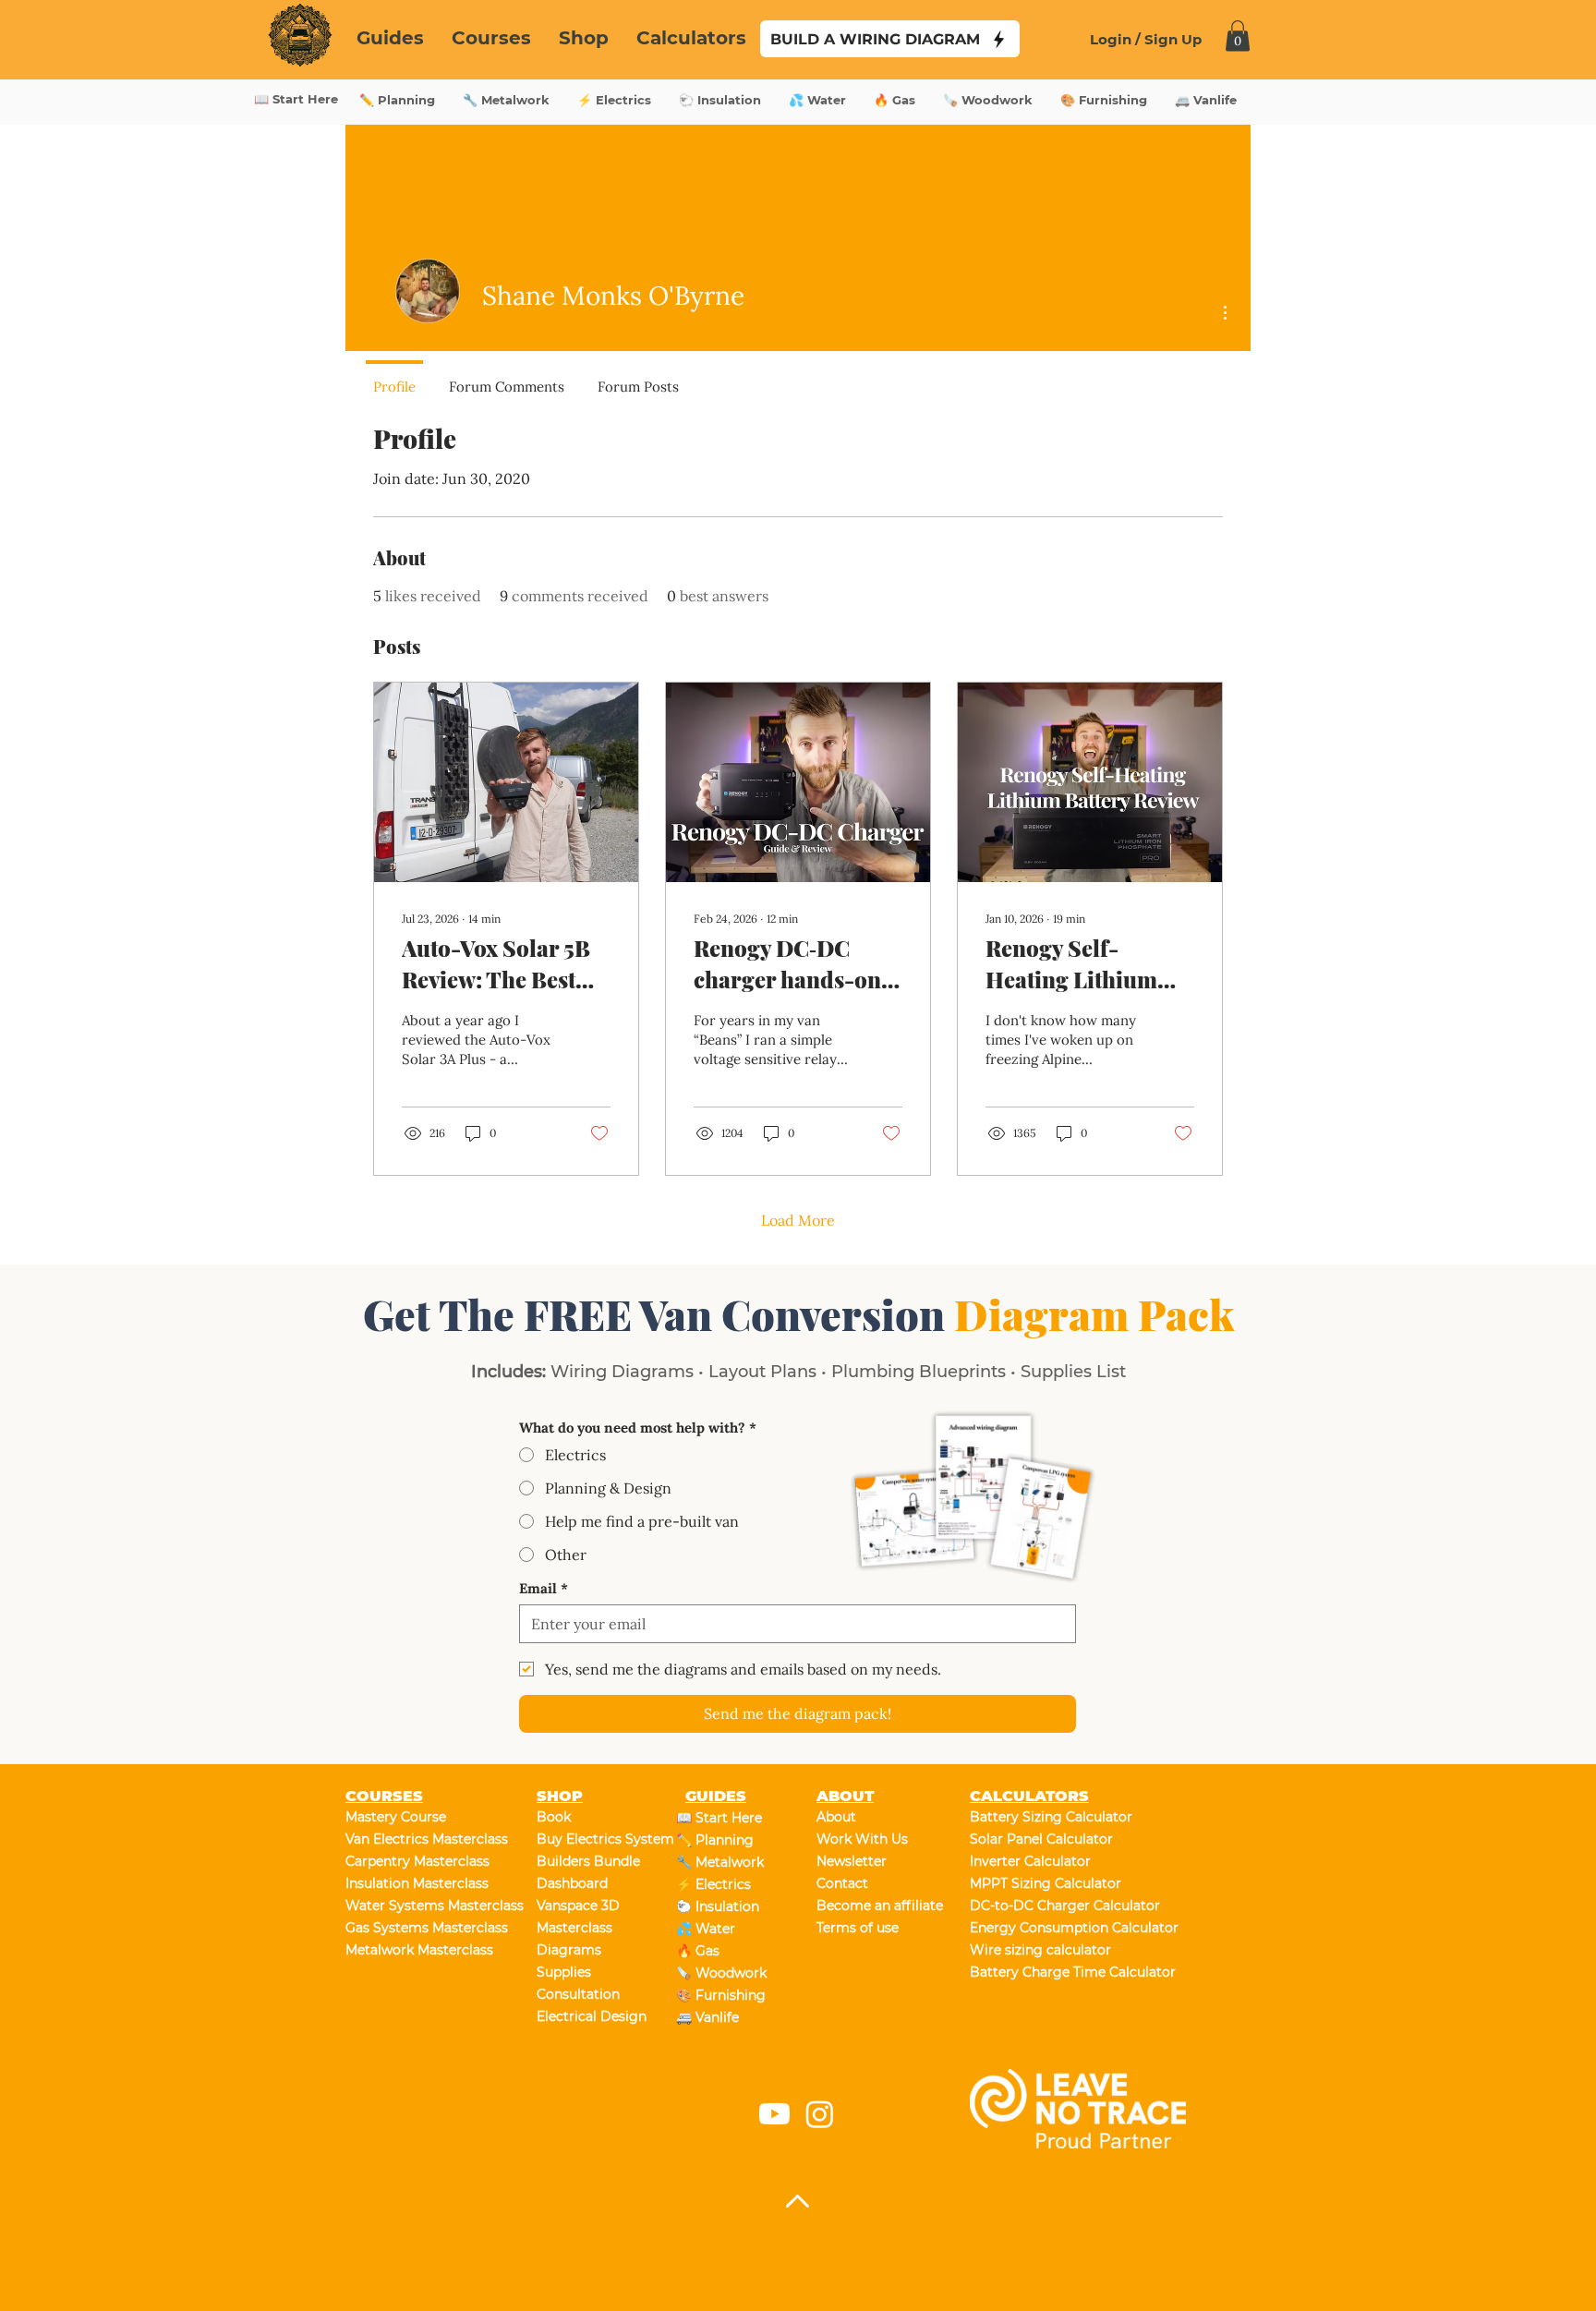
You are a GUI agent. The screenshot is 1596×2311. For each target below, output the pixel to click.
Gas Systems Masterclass (411, 1928)
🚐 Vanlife (707, 2017)
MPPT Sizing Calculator (1035, 1883)
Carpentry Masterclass (411, 1861)
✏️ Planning (715, 1840)
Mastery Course (396, 1817)
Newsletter (852, 1861)
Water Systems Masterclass (411, 1906)
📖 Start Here (719, 1818)
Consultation (578, 1994)
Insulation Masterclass (411, 1883)
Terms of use (858, 1928)
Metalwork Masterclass (411, 1950)
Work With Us (862, 1839)
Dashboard (572, 1883)
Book (554, 1817)
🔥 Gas (698, 1951)
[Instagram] (820, 2114)
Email (544, 1589)
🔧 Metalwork (720, 1862)
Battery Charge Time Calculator (1035, 1972)
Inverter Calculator (1030, 1861)
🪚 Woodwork (721, 1973)
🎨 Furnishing (721, 1995)
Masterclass (574, 1928)
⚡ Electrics (713, 1884)
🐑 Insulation (718, 1906)
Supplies (564, 1972)
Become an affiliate (880, 1906)
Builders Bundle (588, 1861)
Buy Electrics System (602, 1839)
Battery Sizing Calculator (1035, 1817)
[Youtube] (774, 2114)
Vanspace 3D (578, 1906)
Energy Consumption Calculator (1035, 1928)
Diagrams (569, 1950)
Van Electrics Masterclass (411, 1839)
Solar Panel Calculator (1035, 1839)
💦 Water (706, 1929)
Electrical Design (592, 2016)
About (836, 1817)
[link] (1238, 36)
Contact (842, 1883)
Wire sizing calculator (1035, 1950)
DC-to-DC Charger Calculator (1035, 1906)
